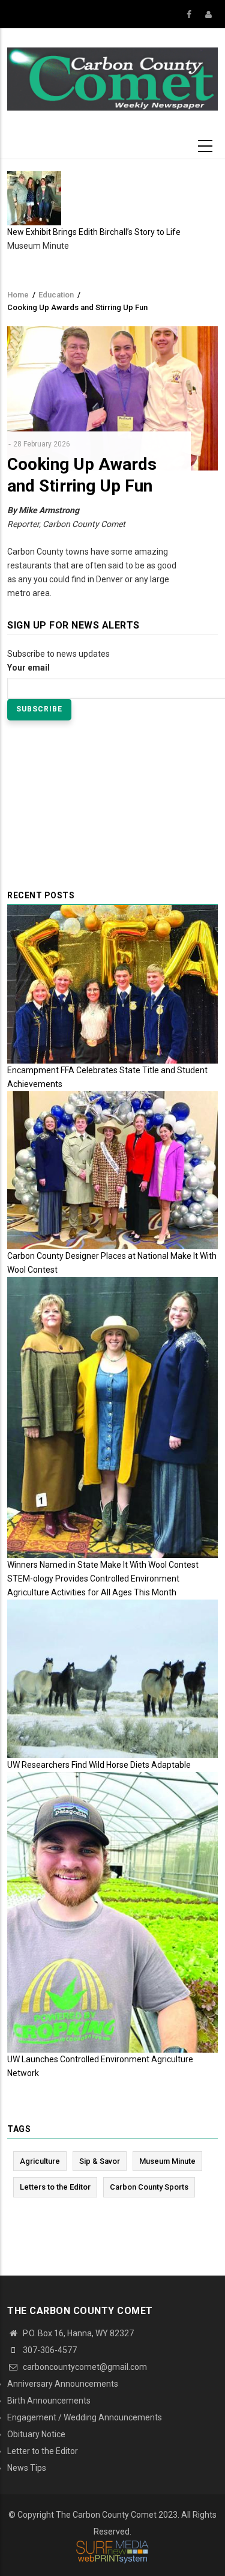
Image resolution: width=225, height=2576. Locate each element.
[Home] (112, 78)
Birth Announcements (49, 2401)
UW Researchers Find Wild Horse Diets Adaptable (99, 1765)
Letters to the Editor (55, 2187)
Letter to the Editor (43, 2451)
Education (56, 295)
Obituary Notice (36, 2434)
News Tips (27, 2468)
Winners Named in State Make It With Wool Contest (103, 1565)
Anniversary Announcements (63, 2384)
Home (18, 295)
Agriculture (40, 2161)
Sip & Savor (100, 2161)
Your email (28, 668)
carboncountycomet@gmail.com (84, 2367)
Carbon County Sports (149, 2187)
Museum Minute (167, 2161)
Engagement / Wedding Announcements (85, 2417)
